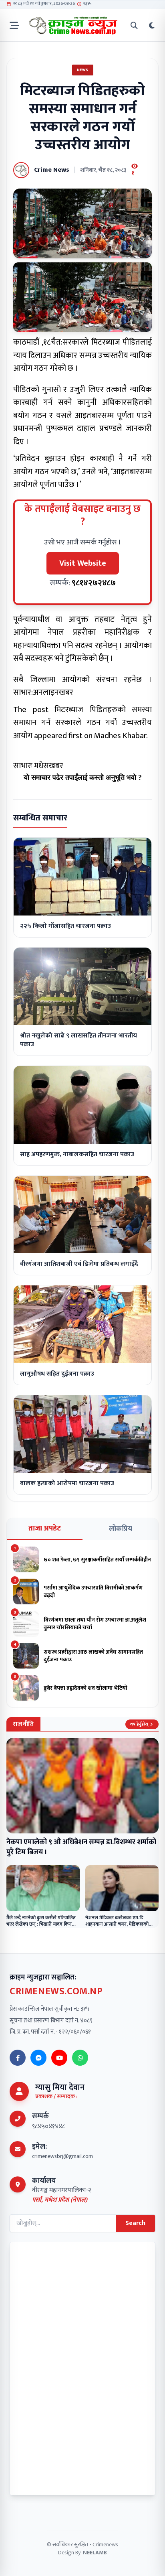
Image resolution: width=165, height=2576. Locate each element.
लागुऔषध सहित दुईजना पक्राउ (57, 1374)
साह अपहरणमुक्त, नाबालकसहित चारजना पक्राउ (77, 1154)
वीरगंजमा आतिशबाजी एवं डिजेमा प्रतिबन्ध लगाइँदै (79, 1264)
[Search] (134, 25)
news (83, 70)
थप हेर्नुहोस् (139, 1724)
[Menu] (14, 25)
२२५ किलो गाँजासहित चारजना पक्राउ (65, 926)
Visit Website (83, 563)
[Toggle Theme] (152, 25)
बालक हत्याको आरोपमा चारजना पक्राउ (67, 1483)
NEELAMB (95, 2553)
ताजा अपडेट (45, 1529)
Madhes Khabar (120, 736)
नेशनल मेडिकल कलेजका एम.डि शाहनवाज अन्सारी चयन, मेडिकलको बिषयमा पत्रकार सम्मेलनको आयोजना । (120, 1924)
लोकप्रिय (121, 1529)
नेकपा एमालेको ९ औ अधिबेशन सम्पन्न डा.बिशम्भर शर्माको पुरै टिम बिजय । (81, 1847)
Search (135, 2223)
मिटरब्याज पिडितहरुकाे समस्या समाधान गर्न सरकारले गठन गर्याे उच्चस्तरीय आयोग (82, 723)
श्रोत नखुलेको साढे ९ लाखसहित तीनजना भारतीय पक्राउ (78, 1040)
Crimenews (105, 2545)
